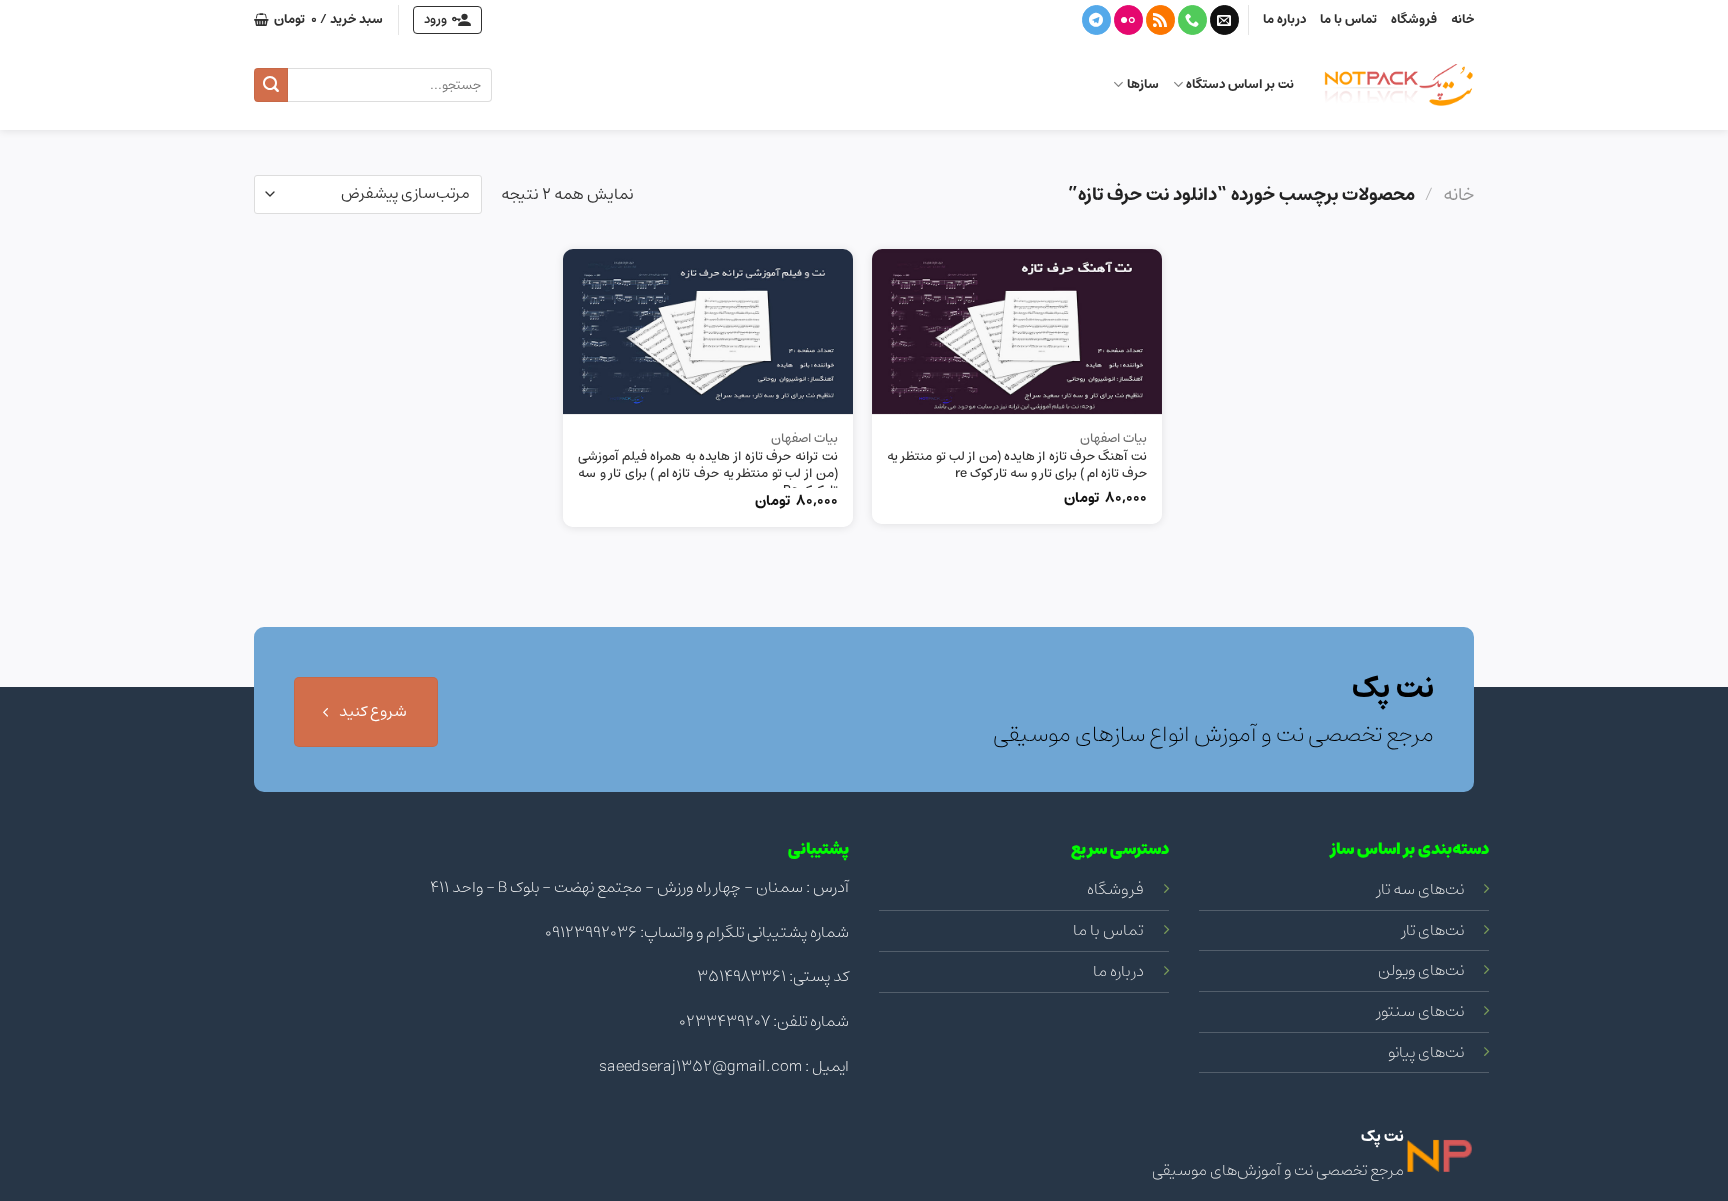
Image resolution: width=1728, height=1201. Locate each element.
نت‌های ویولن (1421, 970)
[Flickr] (1128, 20)
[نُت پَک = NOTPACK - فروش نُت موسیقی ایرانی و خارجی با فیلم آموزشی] (1399, 85)
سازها (1142, 84)
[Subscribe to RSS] (1160, 20)
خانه (1462, 19)
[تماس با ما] (1192, 20)
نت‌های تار (1433, 930)
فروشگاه (1414, 19)
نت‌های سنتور (1420, 1011)
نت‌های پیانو (1426, 1052)
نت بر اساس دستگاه (1240, 84)
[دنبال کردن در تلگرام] (1096, 20)
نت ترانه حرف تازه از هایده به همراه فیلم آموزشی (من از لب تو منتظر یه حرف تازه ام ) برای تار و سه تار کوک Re (708, 474)
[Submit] (271, 85)
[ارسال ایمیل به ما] (1224, 20)
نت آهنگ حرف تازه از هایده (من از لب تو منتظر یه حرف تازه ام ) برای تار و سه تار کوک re (1017, 466)
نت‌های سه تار (1420, 889)
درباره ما (1284, 19)
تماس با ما (1348, 19)
